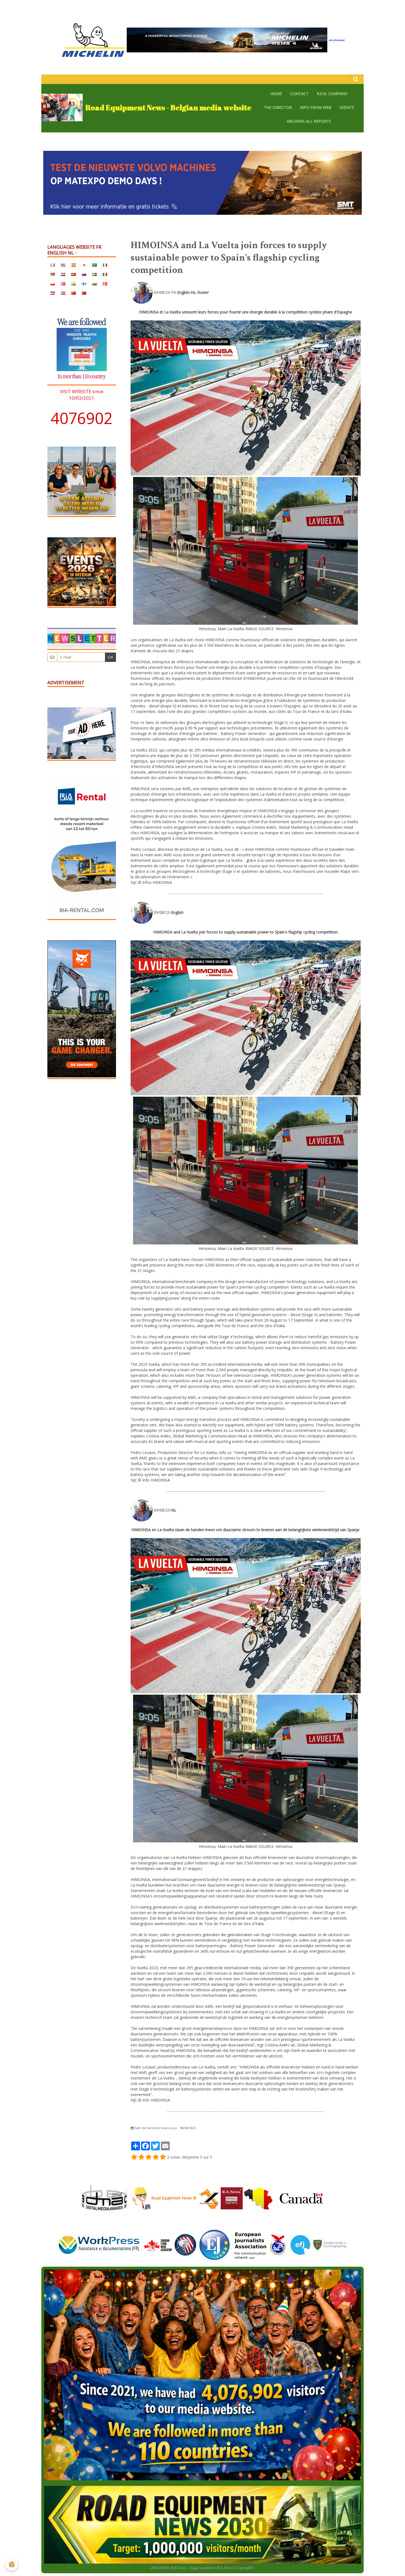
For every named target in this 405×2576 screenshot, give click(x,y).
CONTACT (299, 94)
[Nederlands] (63, 274)
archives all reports (309, 121)
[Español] (74, 265)
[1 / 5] (134, 2157)
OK (110, 657)
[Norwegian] (63, 283)
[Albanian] (84, 293)
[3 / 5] (148, 2157)
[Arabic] (94, 265)
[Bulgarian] (94, 283)
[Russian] (84, 274)
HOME (276, 94)
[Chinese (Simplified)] (74, 293)
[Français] (53, 265)
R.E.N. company (332, 94)
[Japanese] (84, 265)
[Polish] (53, 283)
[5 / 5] (163, 2157)
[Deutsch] (53, 274)
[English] (63, 265)
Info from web (316, 107)
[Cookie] (12, 2565)
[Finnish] (84, 283)
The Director (278, 107)
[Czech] (53, 293)
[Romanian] (105, 274)
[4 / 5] (156, 2157)
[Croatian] (63, 293)
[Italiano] (105, 265)
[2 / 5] (141, 2157)
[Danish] (105, 283)
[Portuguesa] (74, 274)
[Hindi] (74, 283)
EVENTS (347, 107)
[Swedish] (94, 274)
